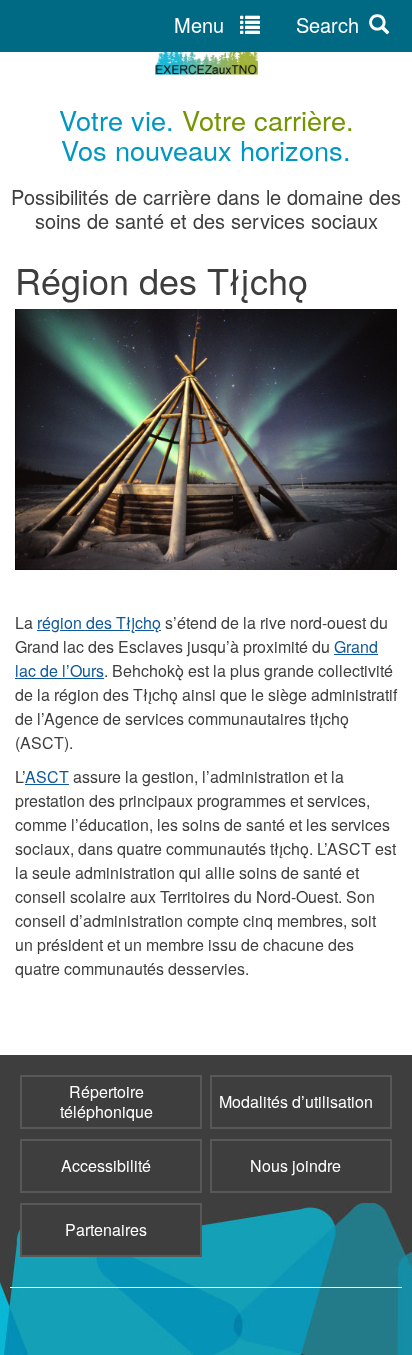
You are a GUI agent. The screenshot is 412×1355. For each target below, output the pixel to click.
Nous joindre (295, 1165)
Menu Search (266, 24)
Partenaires (106, 1229)
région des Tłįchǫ (99, 622)
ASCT (47, 776)
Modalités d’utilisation (296, 1101)
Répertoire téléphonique (106, 1101)
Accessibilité (106, 1165)
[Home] (206, 59)
